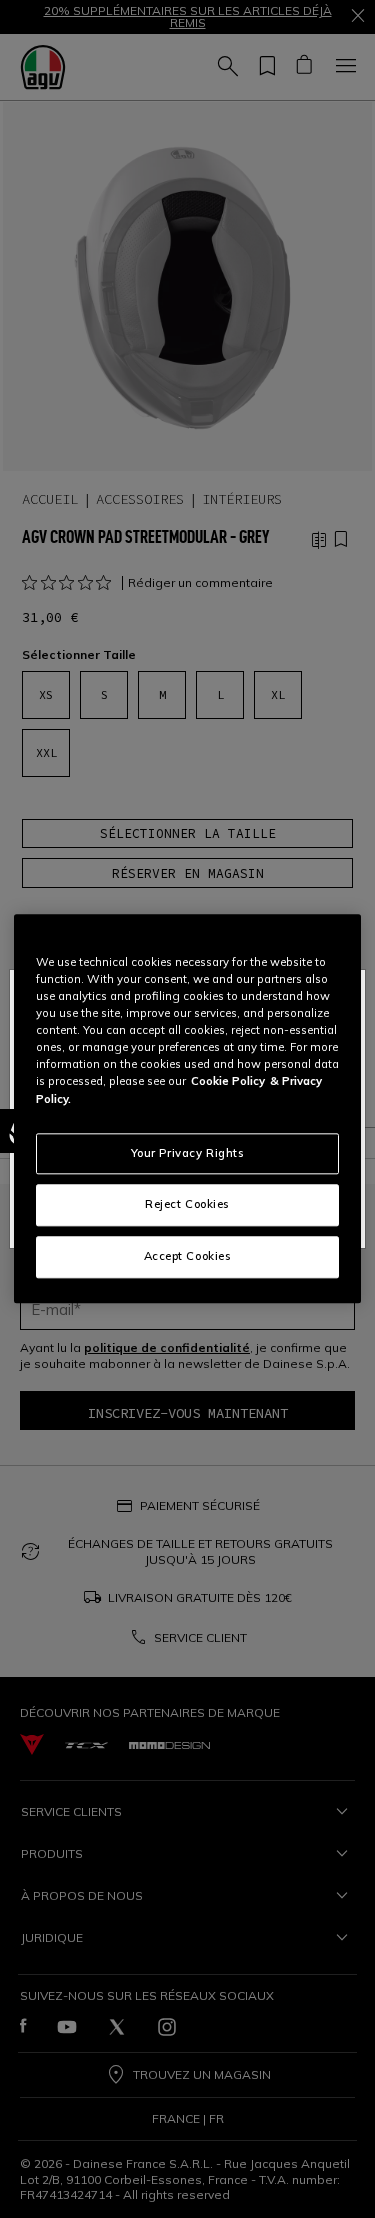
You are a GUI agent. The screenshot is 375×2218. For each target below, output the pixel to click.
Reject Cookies (187, 1205)
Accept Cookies (188, 1257)
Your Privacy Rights (188, 1153)
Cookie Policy (228, 1082)
